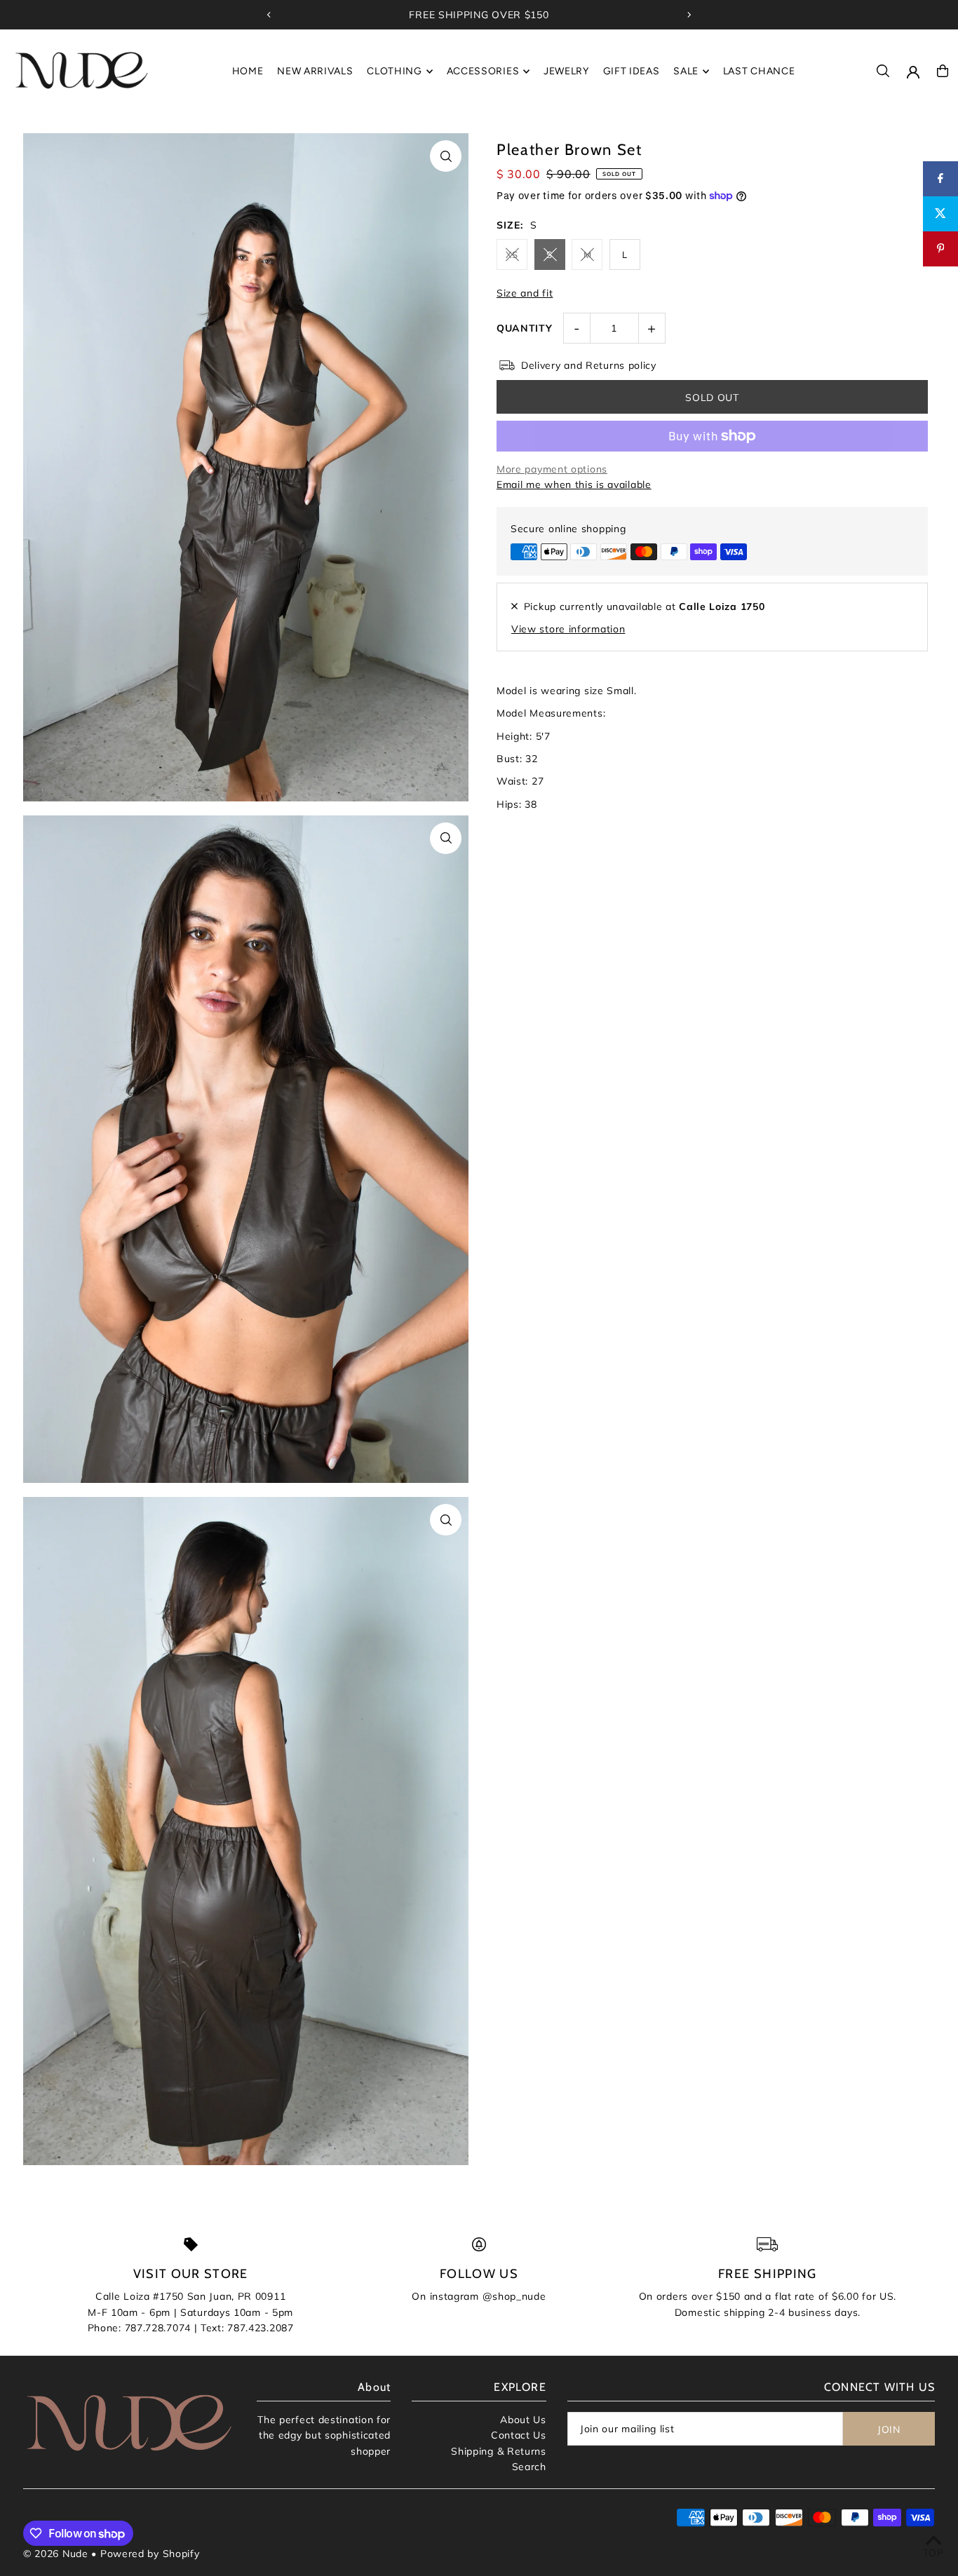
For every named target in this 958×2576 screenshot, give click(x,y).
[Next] (689, 15)
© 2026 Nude (57, 2554)
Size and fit (525, 293)
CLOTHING (394, 71)
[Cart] (943, 71)
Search (529, 2467)
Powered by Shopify (150, 2554)
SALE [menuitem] (686, 71)
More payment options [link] (552, 469)
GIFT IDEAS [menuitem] (632, 71)
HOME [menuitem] (248, 71)
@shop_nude (514, 2296)
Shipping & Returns (499, 2451)
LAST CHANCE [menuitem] (759, 71)
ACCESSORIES (483, 71)
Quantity (525, 328)
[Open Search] (883, 71)
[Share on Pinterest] (940, 249)
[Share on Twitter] (940, 214)
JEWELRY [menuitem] (566, 71)
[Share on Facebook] (940, 179)
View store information (568, 628)
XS (512, 255)
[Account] (913, 72)
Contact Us (519, 2435)
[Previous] (269, 15)
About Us (523, 2420)
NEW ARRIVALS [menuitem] (315, 71)
